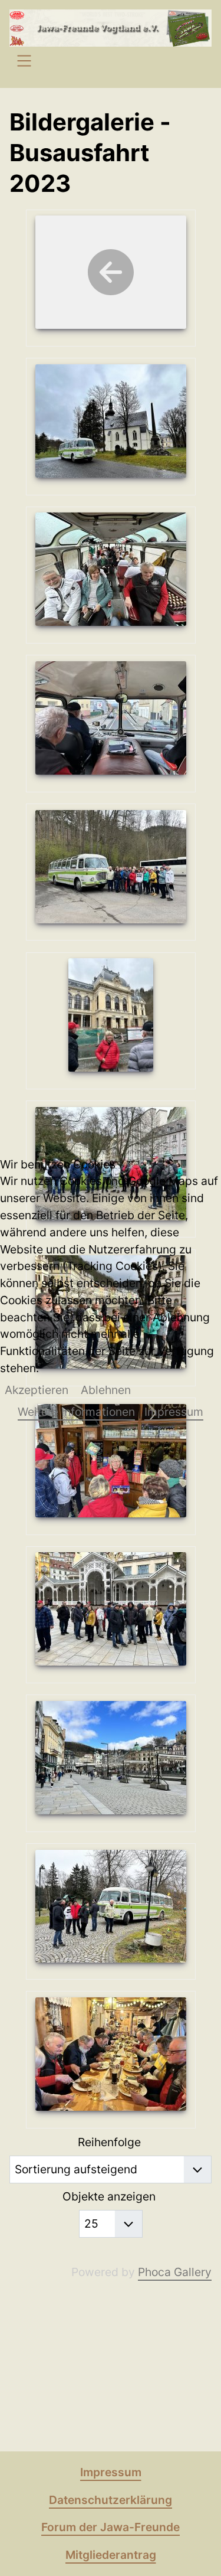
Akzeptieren (37, 1390)
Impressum (174, 1412)
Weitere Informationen (76, 1412)
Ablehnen (106, 1390)
